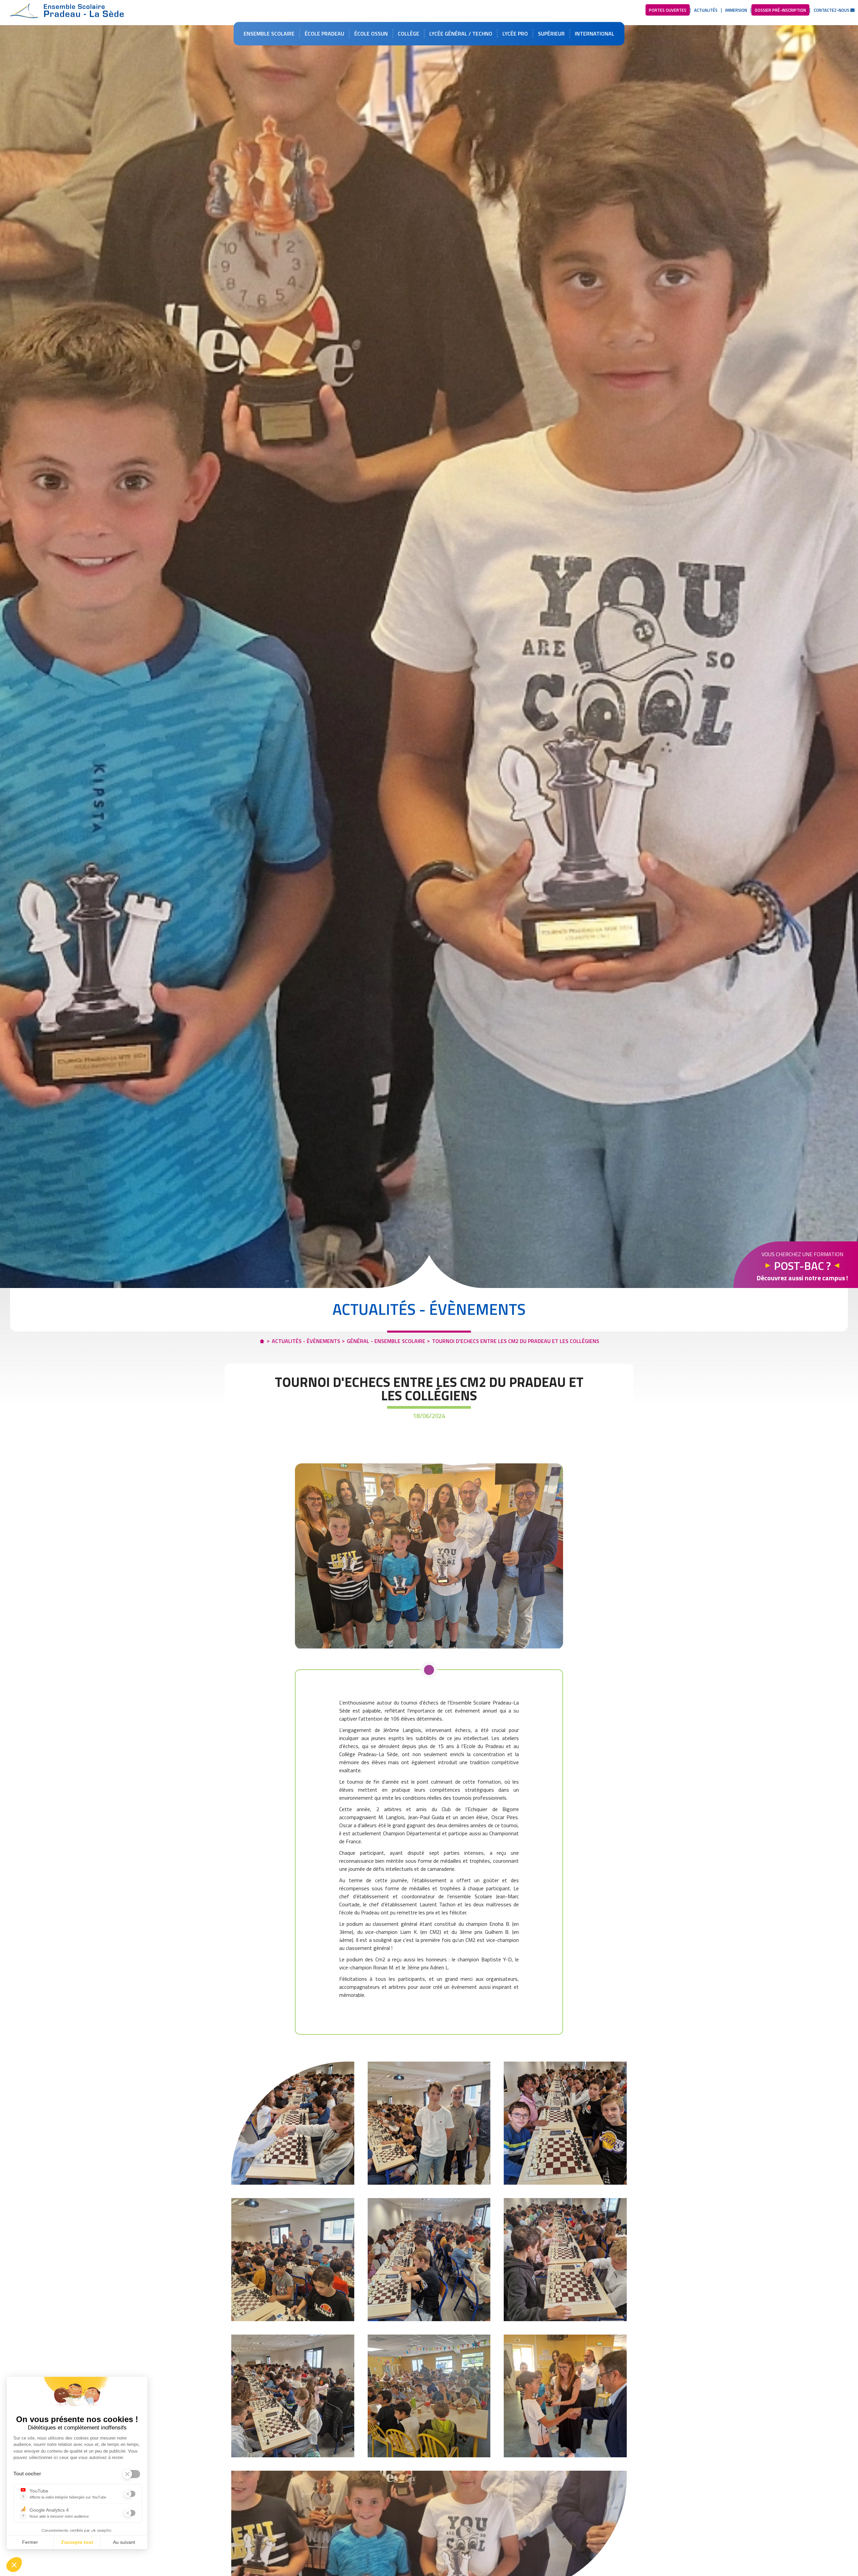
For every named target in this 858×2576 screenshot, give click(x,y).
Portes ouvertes (668, 10)
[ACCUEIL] (262, 1339)
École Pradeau (324, 33)
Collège (409, 33)
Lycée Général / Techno (461, 33)
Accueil (67, 11)
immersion (736, 10)
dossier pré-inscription (780, 10)
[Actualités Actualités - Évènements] (429, 1556)
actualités (706, 10)
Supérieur (551, 33)
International (595, 33)
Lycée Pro (515, 33)
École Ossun (371, 33)
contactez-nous (832, 10)
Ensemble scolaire (269, 33)
